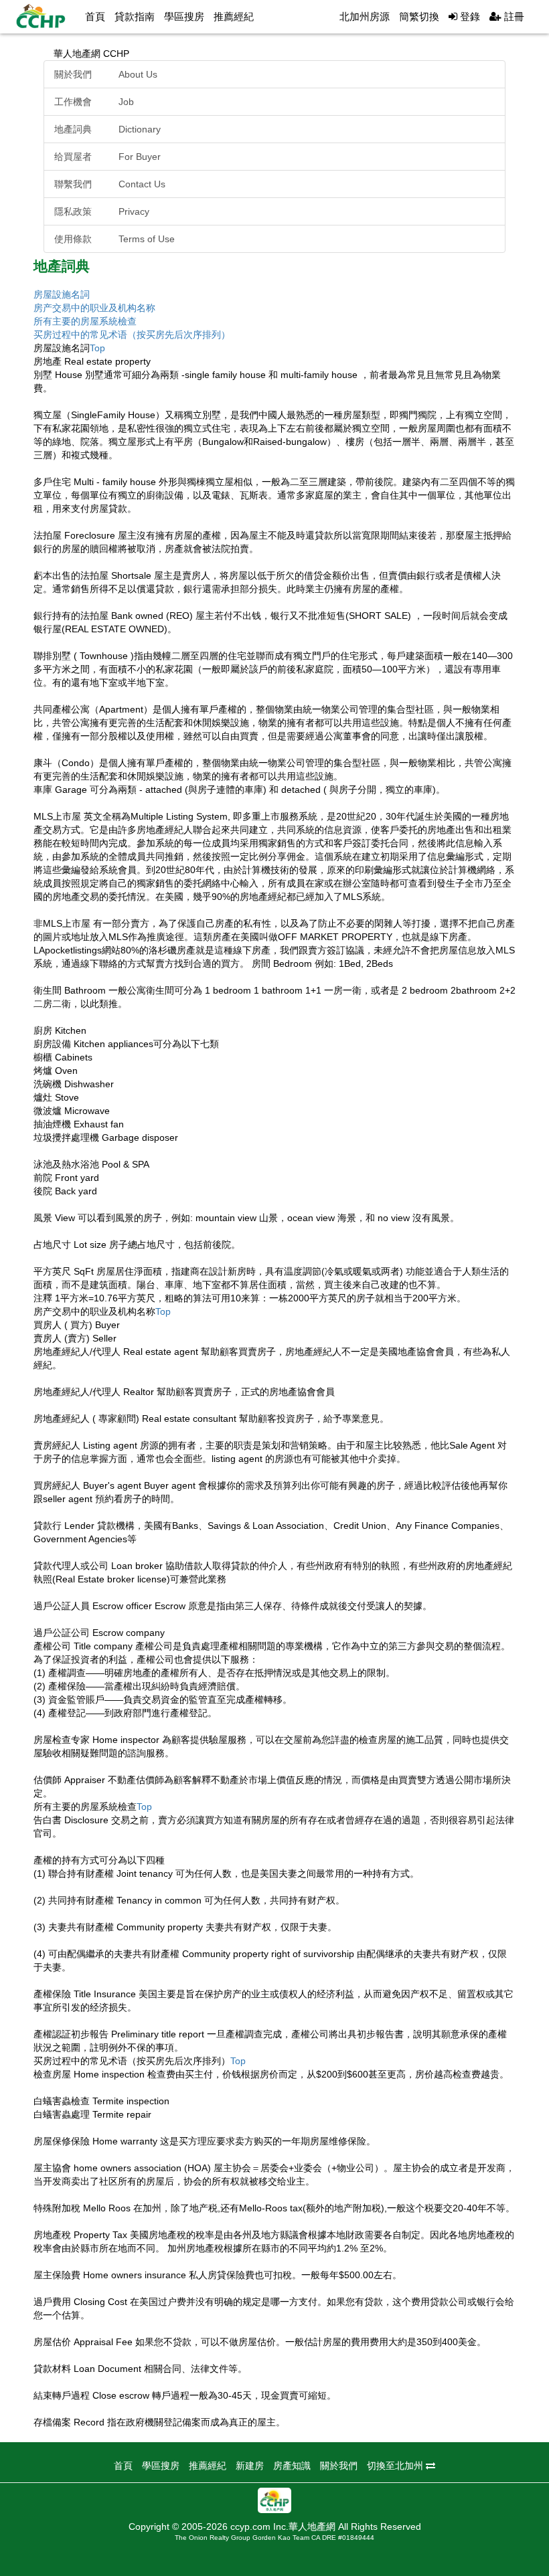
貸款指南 (135, 16)
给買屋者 (107, 157)
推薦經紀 (234, 16)
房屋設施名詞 (62, 294)
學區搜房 (184, 16)
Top (97, 348)
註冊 (513, 16)
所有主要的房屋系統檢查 (85, 321)
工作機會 (94, 102)
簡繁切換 (419, 16)
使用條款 (114, 239)
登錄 (469, 16)
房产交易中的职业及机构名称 (94, 308)
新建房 (250, 2466)
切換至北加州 (396, 2466)
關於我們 (106, 74)
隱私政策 (102, 211)
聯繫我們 (110, 184)
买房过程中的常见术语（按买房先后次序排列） (132, 335)
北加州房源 (365, 16)
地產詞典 (107, 129)
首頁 (95, 16)
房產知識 (292, 2466)
